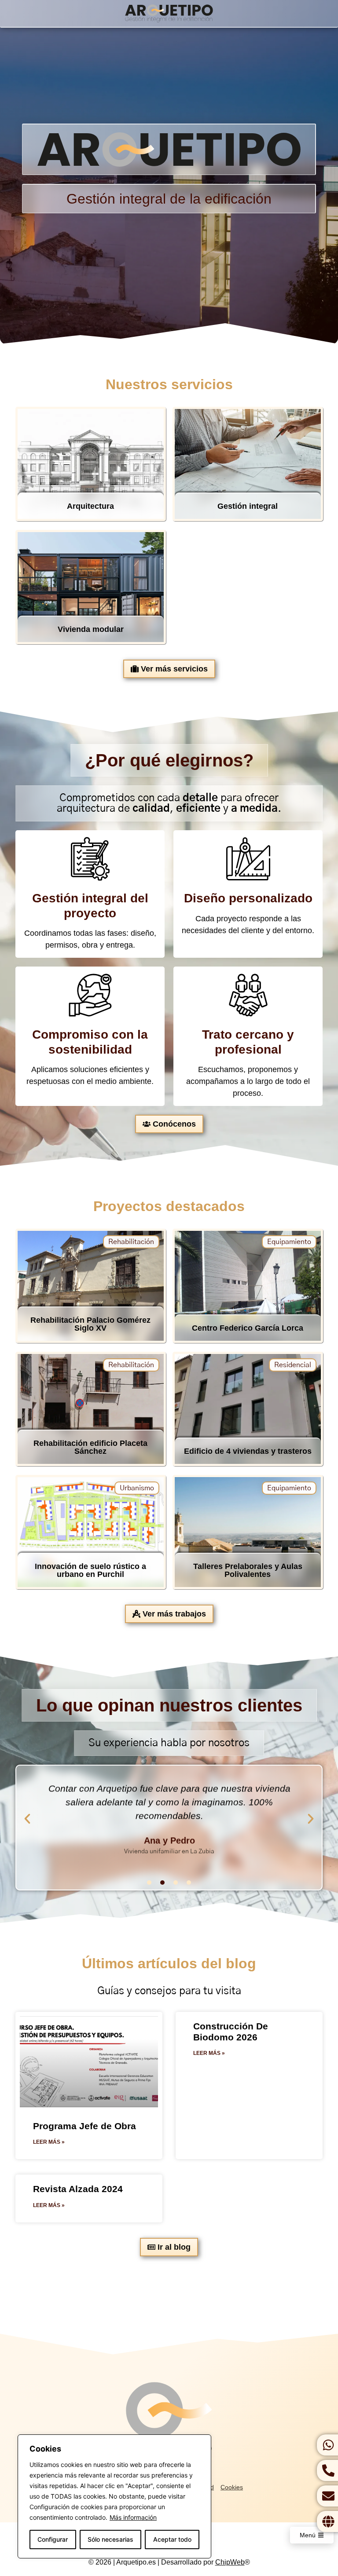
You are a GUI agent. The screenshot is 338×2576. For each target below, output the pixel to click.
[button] (27, 1819)
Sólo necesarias (110, 2539)
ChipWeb (230, 2562)
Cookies (232, 2487)
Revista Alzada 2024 (78, 2189)
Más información (133, 2517)
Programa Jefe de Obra (84, 2126)
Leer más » (49, 2142)
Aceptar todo (172, 2539)
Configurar (53, 2539)
